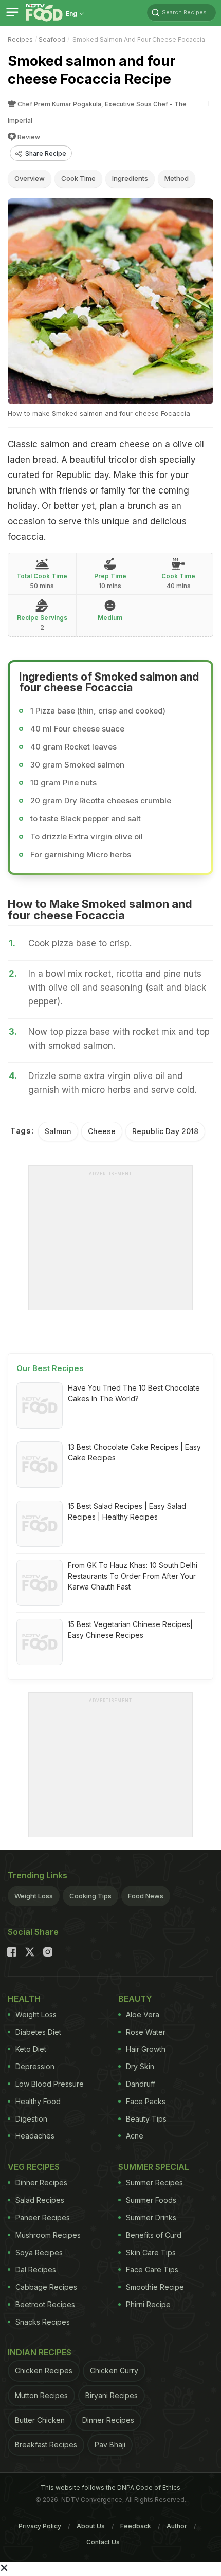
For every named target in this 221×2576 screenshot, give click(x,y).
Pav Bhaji (110, 2445)
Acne (135, 2136)
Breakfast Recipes (46, 2445)
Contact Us (103, 2542)
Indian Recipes (40, 2352)
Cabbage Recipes (46, 2287)
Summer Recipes (154, 2182)
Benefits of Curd (154, 2235)
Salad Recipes (40, 2200)
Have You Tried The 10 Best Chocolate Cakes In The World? (134, 1393)
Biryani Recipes (112, 2395)
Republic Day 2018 (165, 1131)
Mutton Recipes (41, 2395)
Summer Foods (151, 2200)
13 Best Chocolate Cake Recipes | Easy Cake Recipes (134, 1452)
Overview (30, 178)
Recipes (20, 39)
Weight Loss (34, 1896)
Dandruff (141, 2084)
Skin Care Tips (151, 2252)
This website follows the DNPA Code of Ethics (110, 2487)
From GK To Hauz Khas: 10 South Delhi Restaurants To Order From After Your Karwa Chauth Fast (133, 1576)
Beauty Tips (146, 2119)
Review (29, 137)
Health (24, 1999)
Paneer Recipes (43, 2217)
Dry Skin (140, 2066)
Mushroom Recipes (48, 2235)
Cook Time (78, 178)
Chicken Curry (114, 2371)
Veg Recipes (34, 2167)
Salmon (58, 1131)
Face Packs (146, 2101)
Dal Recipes (36, 2269)
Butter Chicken (40, 2420)
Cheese (102, 1131)
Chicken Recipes (44, 2371)
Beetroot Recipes (45, 2304)
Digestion (31, 2119)
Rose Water (146, 2032)
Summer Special (154, 2167)
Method (177, 178)
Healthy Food (38, 2101)
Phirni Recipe (148, 2304)
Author (177, 2526)
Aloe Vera (143, 2014)
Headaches (35, 2136)
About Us (91, 2526)
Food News (146, 1896)
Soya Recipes (39, 2252)
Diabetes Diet (38, 2032)
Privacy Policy (40, 2526)
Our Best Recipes (50, 1368)
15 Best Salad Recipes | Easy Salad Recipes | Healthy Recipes (127, 1511)
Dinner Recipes (41, 2182)
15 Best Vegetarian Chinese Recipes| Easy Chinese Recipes (130, 1630)
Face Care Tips (152, 2269)
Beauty (135, 1999)
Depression (35, 2066)
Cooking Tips (90, 1896)
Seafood (52, 39)
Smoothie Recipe (155, 2287)
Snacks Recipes (43, 2322)
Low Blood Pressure (50, 2084)
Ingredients (130, 178)
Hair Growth (146, 2049)
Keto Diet (31, 2049)
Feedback (136, 2526)
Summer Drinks (151, 2217)
